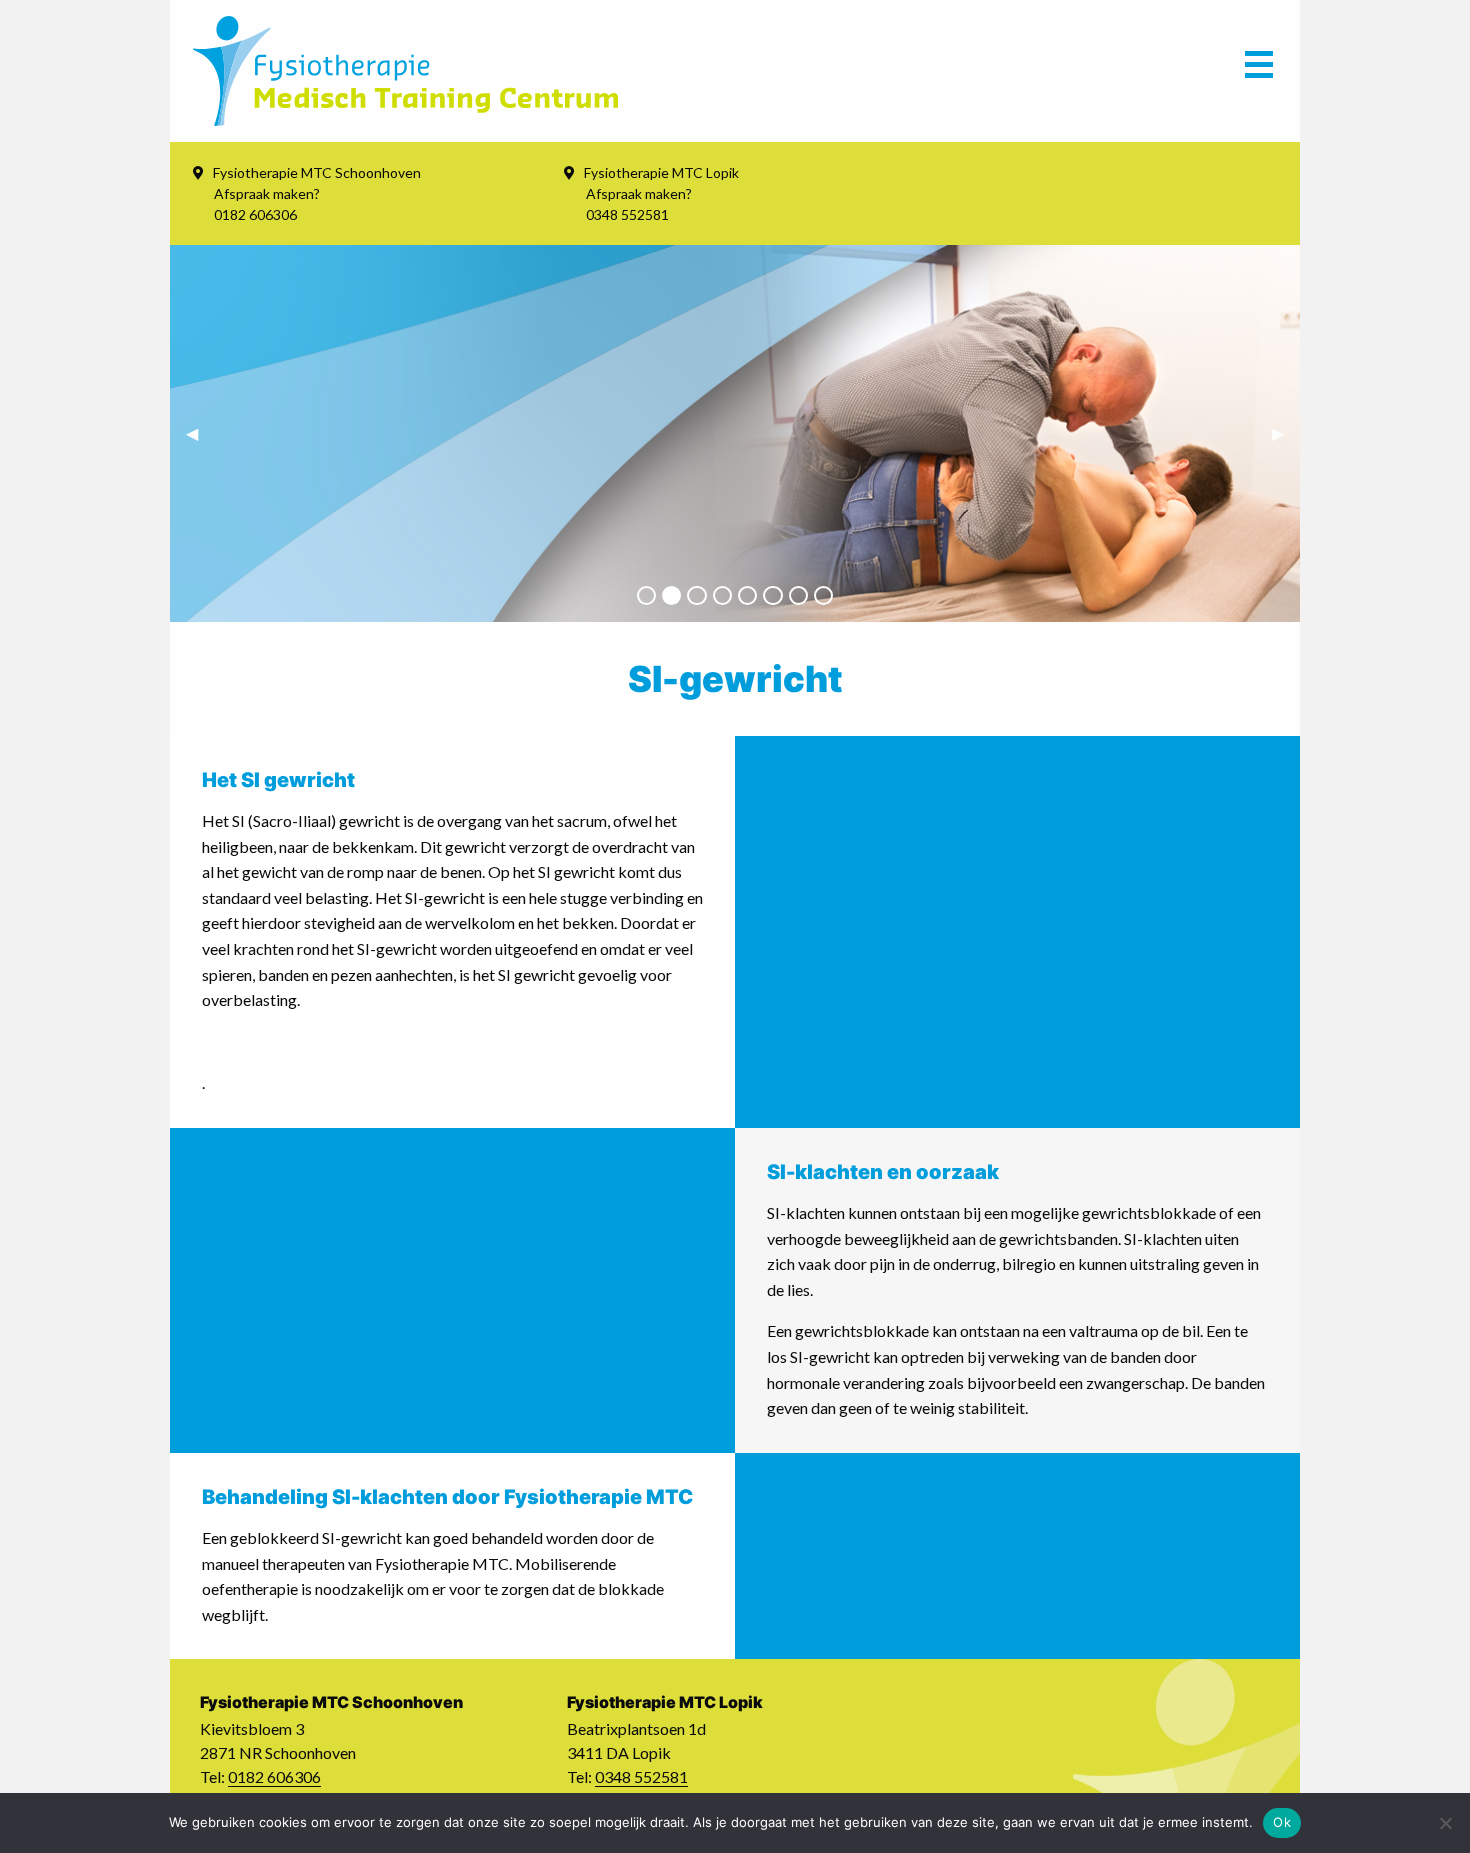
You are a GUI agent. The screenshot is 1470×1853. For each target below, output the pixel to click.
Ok (1282, 1822)
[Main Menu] (1259, 71)
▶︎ (1286, 432)
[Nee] (1445, 1823)
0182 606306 (274, 1776)
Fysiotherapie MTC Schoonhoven (317, 172)
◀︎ (200, 432)
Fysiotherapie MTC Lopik (661, 172)
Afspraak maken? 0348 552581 (638, 204)
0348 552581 (641, 1776)
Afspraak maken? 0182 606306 (267, 204)
